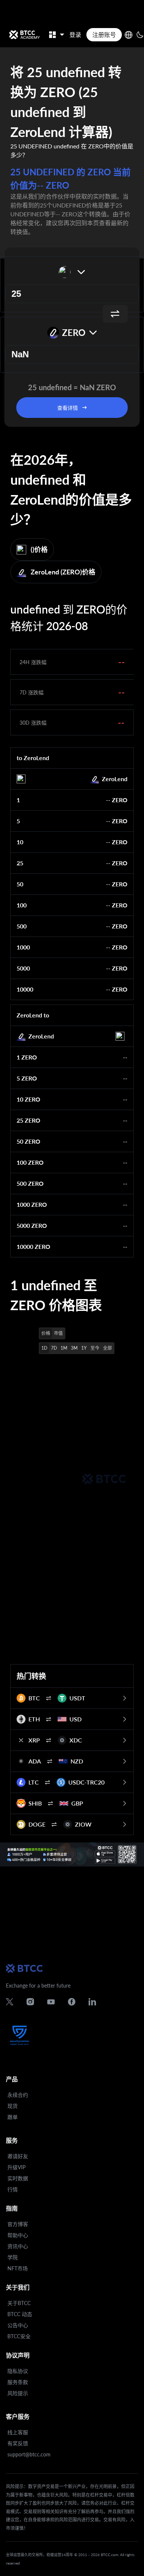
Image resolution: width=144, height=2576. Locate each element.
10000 (25, 989)
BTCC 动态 (20, 2314)
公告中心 (18, 2325)
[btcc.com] (24, 35)
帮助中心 (18, 2235)
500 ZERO (30, 1183)
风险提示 (18, 2393)
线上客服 (18, 2432)
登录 (75, 35)
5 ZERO (27, 1078)
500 (22, 926)
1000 (23, 947)
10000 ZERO (33, 1246)
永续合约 (18, 2095)
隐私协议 (18, 2371)
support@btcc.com (29, 2454)
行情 (13, 2189)
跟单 (13, 2117)
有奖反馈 (18, 2443)
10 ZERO (28, 1099)
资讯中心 (18, 2246)
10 (20, 842)
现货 (13, 2106)
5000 (23, 968)
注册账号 (104, 35)
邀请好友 (18, 2156)
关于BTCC (19, 2303)
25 (20, 863)
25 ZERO (28, 1120)
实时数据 (18, 2178)
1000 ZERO (32, 1204)
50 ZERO (28, 1141)
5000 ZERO (32, 1225)
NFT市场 (18, 2268)
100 (22, 905)
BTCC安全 (19, 2336)
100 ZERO (30, 1162)
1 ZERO (27, 1057)
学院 (13, 2257)
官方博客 (18, 2224)
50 (20, 884)
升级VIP (16, 2167)
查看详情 (68, 408)
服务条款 (18, 2382)
